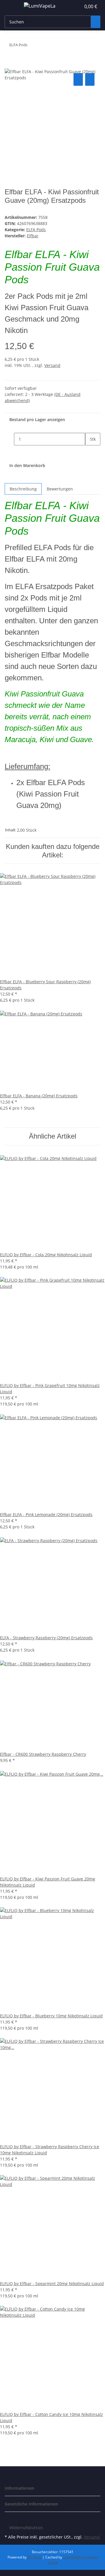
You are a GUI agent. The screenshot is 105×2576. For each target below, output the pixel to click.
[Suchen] (96, 22)
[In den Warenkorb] (9, 65)
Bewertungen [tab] (60, 489)
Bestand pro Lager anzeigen (37, 419)
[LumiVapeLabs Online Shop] (40, 6)
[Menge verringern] (9, 439)
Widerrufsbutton (26, 2528)
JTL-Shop (35, 2557)
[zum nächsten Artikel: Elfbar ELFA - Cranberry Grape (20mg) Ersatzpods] (32, 46)
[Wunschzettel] (76, 6)
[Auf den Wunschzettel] (90, 79)
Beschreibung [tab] (23, 489)
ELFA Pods (36, 230)
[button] (70, 6)
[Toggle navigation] (12, 7)
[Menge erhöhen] (90, 452)
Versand (52, 365)
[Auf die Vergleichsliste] (78, 79)
